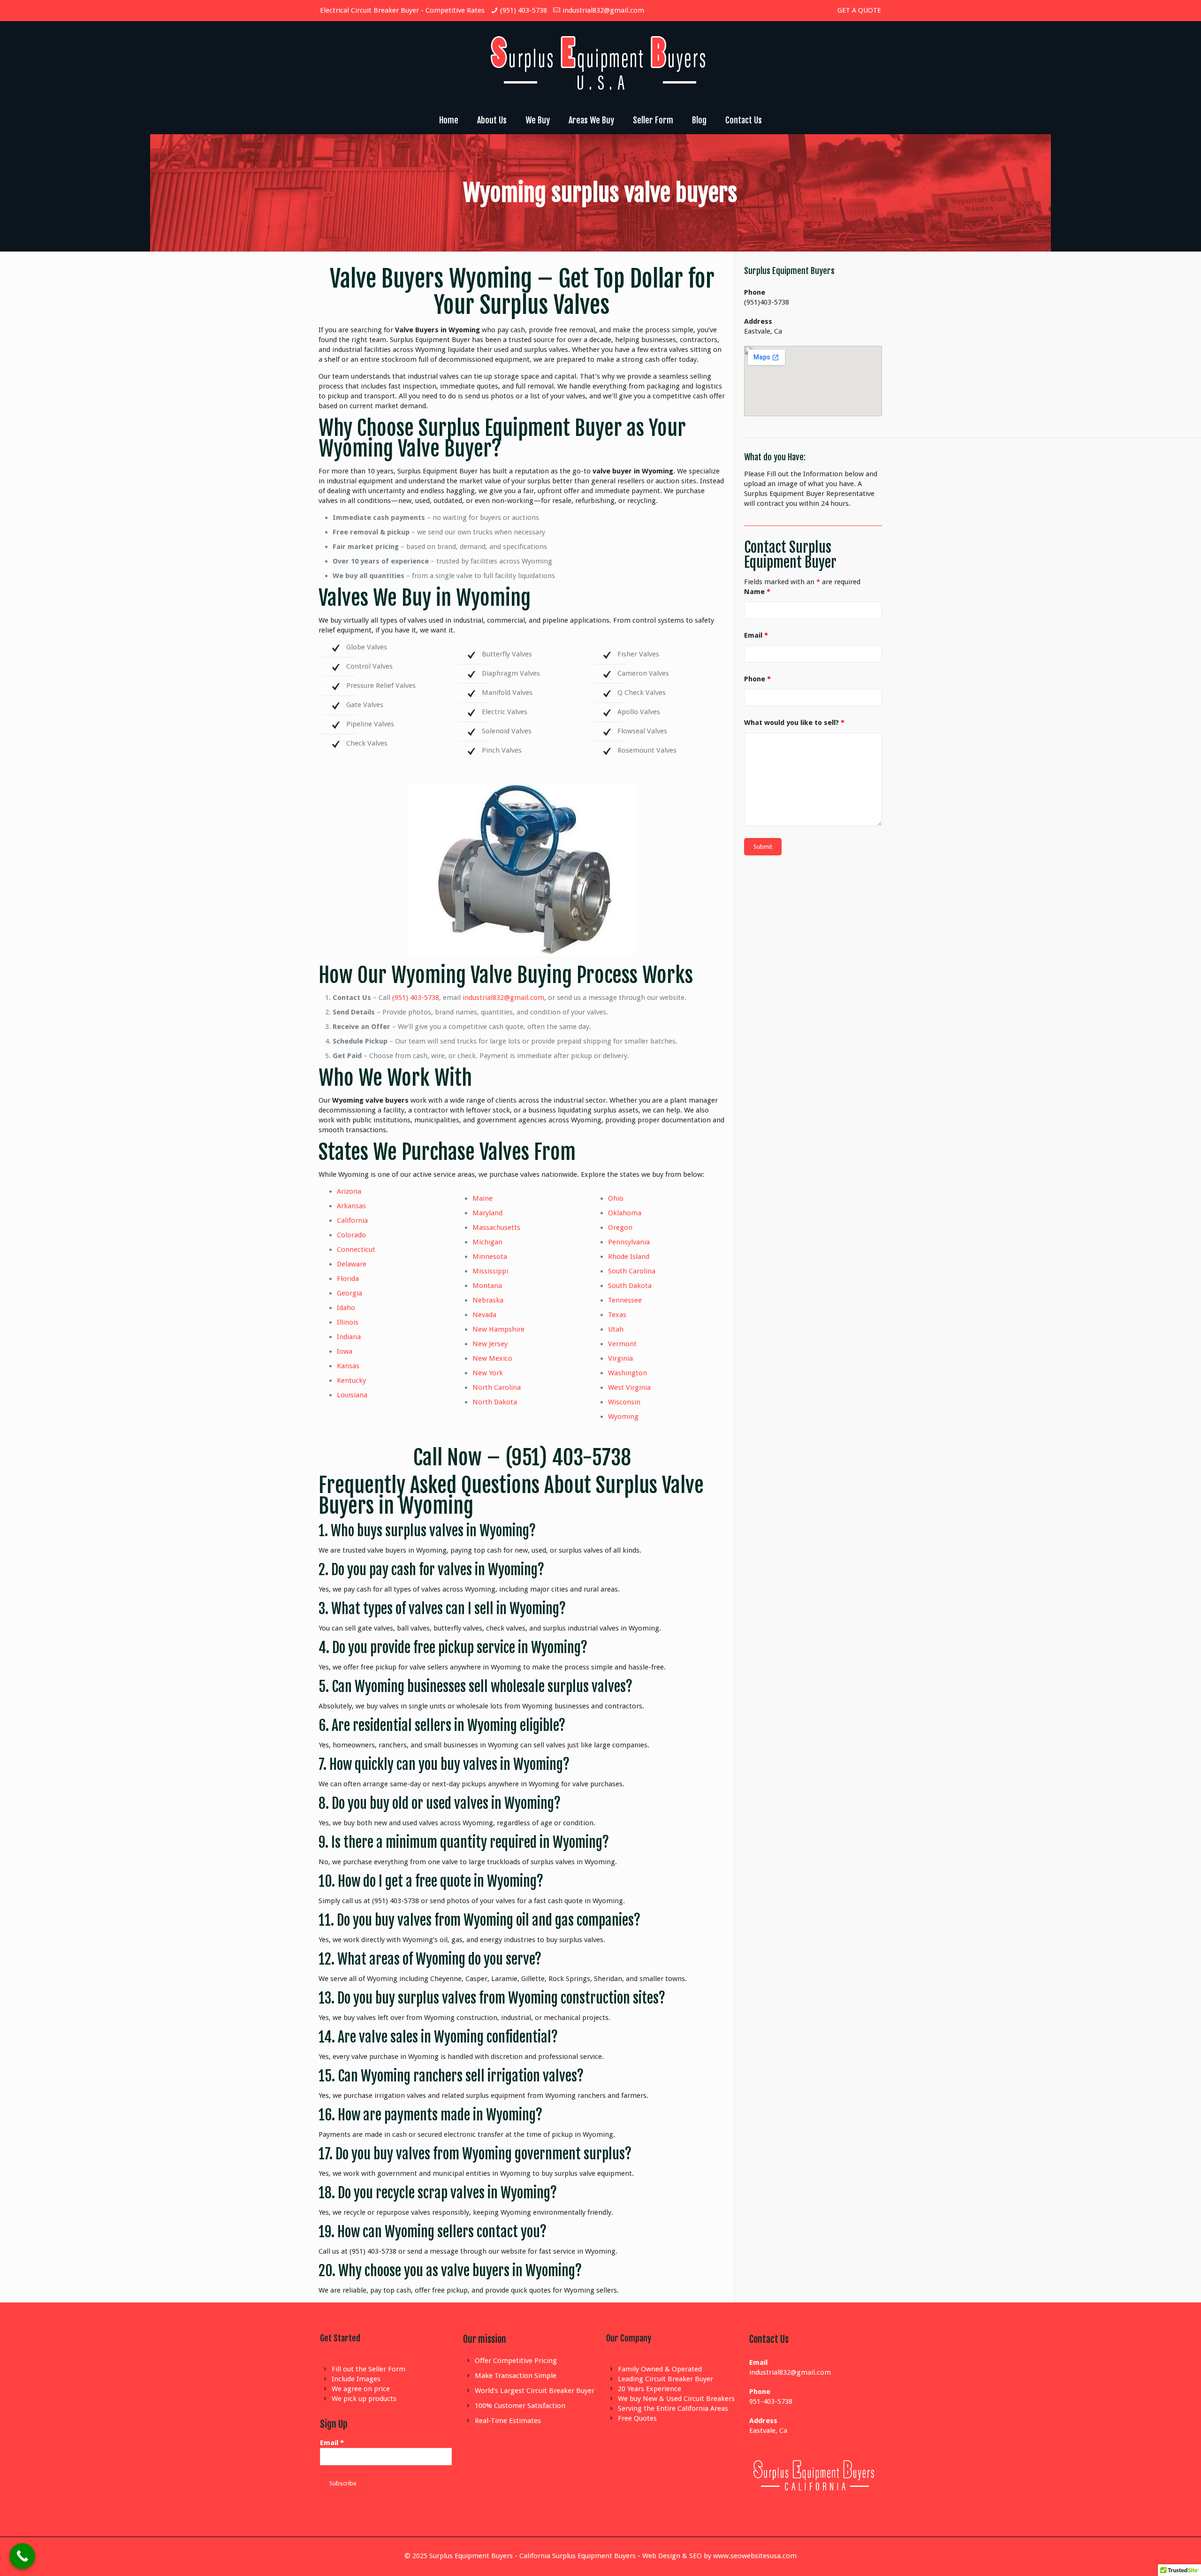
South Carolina (632, 1271)
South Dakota (630, 1286)
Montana (487, 1286)
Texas (617, 1315)
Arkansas (351, 1206)
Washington (627, 1373)
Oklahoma (625, 1213)
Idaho (346, 1308)
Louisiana (352, 1395)
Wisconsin (624, 1402)
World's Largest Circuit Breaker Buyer (535, 2391)
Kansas (348, 1366)
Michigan (487, 1242)
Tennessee (625, 1300)
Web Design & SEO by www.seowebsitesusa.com (719, 2556)
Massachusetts (496, 1227)
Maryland (487, 1213)
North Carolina (497, 1387)
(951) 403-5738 (524, 10)
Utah (616, 1329)
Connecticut (356, 1250)
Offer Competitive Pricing (516, 2361)
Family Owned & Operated (660, 2369)
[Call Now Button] (22, 2556)
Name (757, 592)
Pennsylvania (629, 1242)
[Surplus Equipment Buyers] (600, 63)
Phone (757, 679)
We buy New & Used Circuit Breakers (676, 2399)
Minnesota (490, 1257)
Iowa (345, 1351)
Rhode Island (629, 1257)
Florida (348, 1279)
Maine (483, 1198)
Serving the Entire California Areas (673, 2408)
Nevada (484, 1315)
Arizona (349, 1191)
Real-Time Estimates (508, 2421)
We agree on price (361, 2389)
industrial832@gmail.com (603, 10)
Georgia (350, 1293)
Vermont (622, 1344)
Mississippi (490, 1271)
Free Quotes (637, 2418)
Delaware (352, 1264)
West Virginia (629, 1387)
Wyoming (623, 1417)
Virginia (620, 1358)
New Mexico (492, 1358)
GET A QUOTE (859, 10)
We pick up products (364, 2399)
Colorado (351, 1235)
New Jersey (490, 1344)
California (352, 1220)
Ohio (616, 1198)
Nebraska (488, 1300)
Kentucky (351, 1380)
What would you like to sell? (794, 723)
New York (488, 1373)
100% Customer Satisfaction (520, 2406)
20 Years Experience (650, 2389)
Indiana (349, 1337)
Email (756, 635)
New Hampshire (498, 1329)
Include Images (356, 2379)
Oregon (620, 1227)
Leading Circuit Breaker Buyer (665, 2379)
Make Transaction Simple (516, 2376)
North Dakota (495, 1402)
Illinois (348, 1322)
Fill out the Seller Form (369, 2369)
